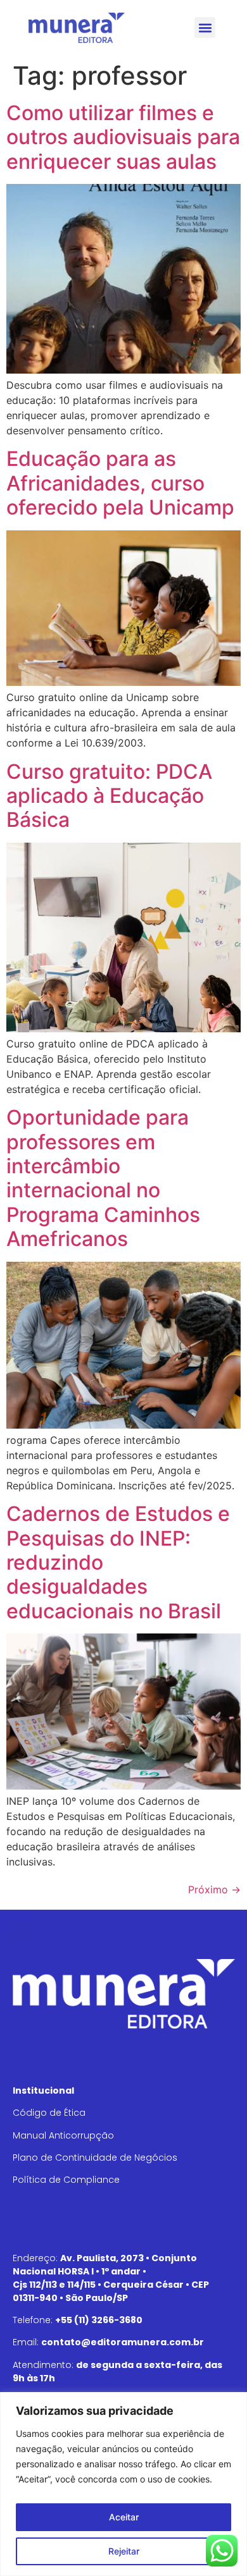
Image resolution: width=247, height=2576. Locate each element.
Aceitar (124, 2517)
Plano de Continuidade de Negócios (95, 2158)
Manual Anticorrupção (63, 2135)
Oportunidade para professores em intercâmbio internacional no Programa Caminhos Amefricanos (103, 1178)
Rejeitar (124, 2551)
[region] (123, 2484)
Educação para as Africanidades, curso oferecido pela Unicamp (120, 483)
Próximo (214, 1889)
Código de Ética (49, 2113)
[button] (205, 27)
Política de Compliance (66, 2180)
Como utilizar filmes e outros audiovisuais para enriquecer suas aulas (123, 137)
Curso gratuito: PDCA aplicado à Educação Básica (109, 796)
